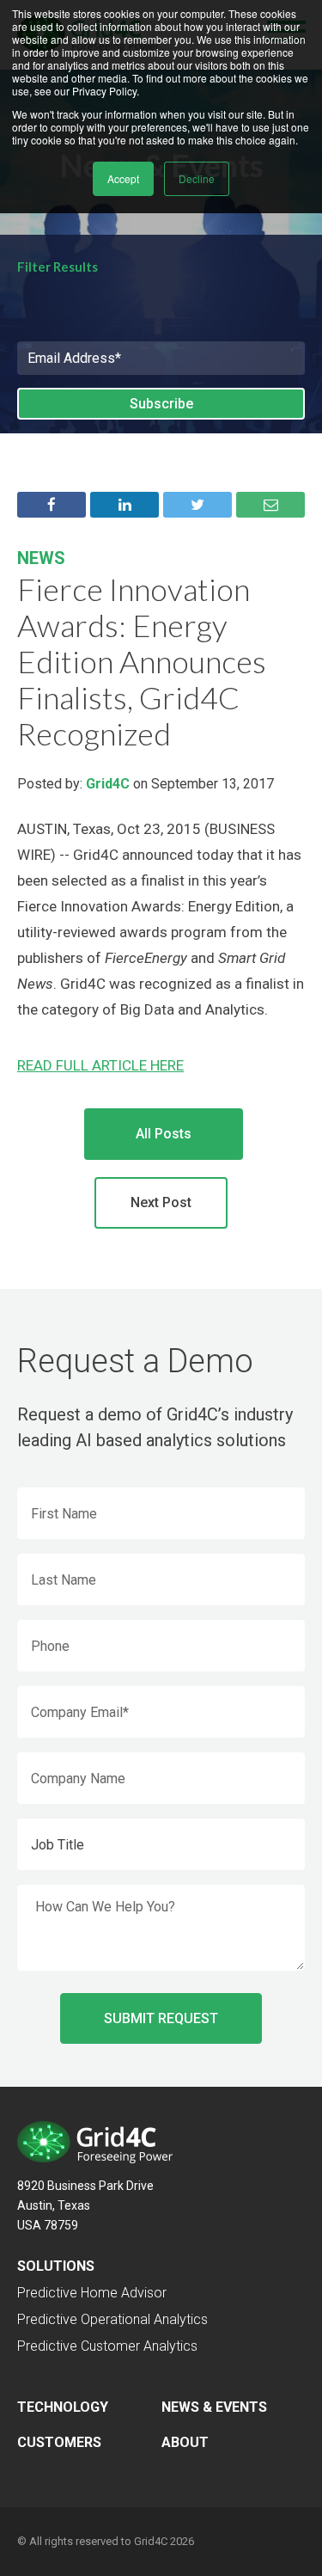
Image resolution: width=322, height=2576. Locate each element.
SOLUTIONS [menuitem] (56, 2266)
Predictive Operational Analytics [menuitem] (112, 2319)
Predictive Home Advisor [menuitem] (92, 2293)
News (41, 558)
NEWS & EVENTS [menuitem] (214, 2407)
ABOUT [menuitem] (185, 2442)
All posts (164, 1134)
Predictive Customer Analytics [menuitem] (107, 2346)
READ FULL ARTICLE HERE (100, 1065)
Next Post (161, 1202)
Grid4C (108, 784)
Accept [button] (123, 178)
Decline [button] (197, 178)
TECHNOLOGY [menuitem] (63, 2407)
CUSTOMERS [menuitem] (59, 2442)
